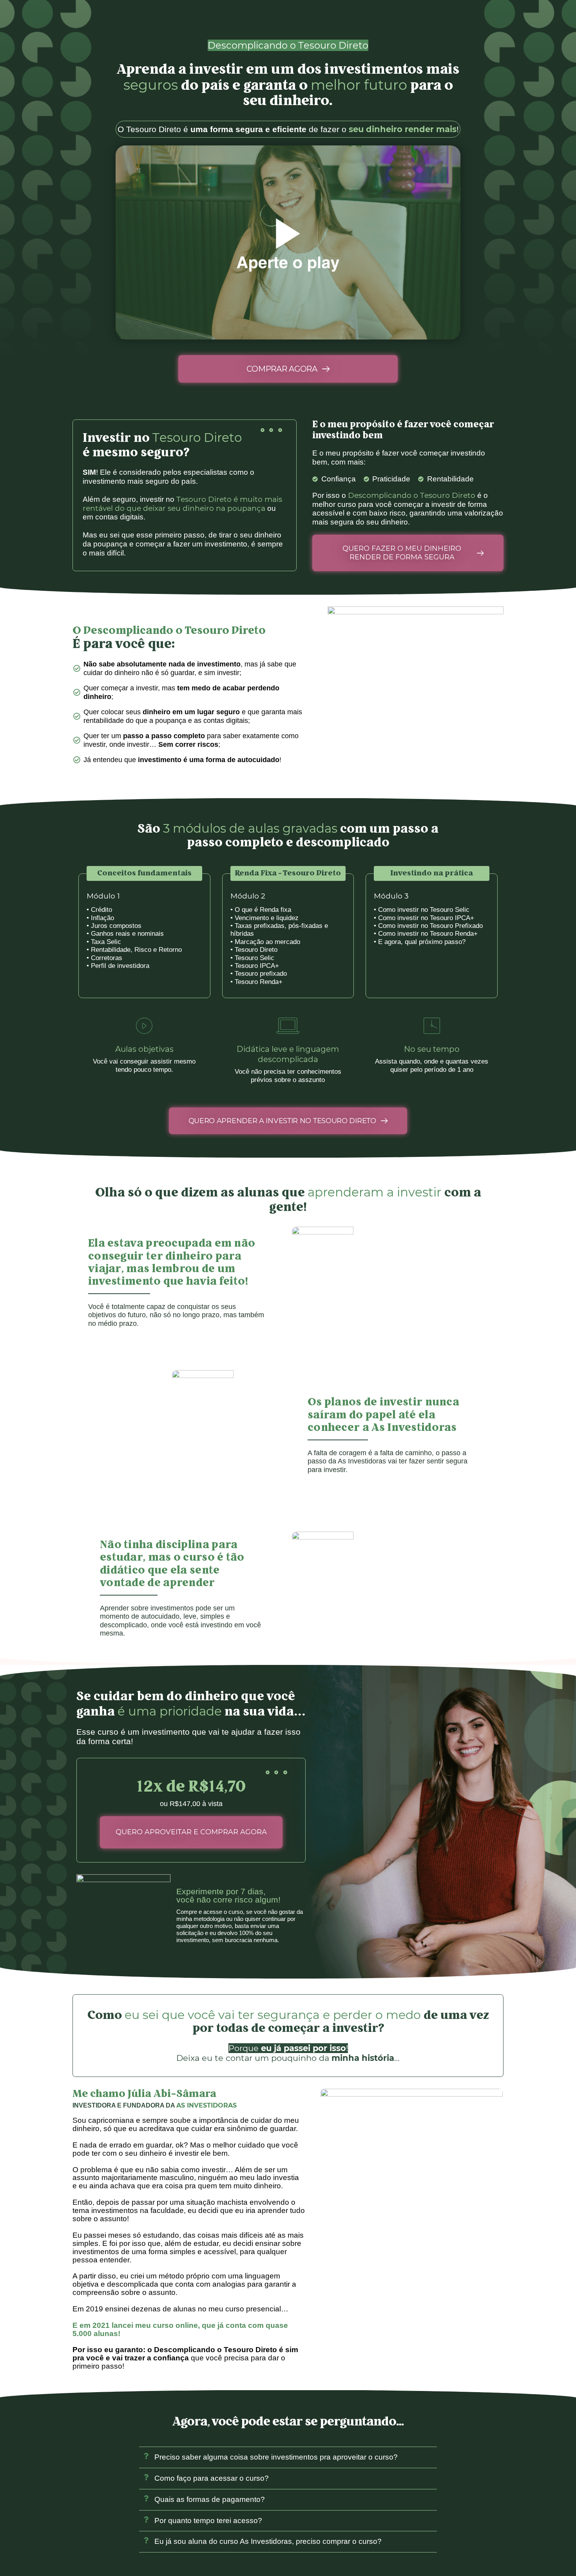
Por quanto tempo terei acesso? (208, 2521)
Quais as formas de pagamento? (210, 2499)
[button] (288, 2458)
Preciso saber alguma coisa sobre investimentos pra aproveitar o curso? (276, 2457)
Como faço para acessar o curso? (212, 2478)
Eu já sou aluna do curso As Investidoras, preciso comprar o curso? (268, 2541)
